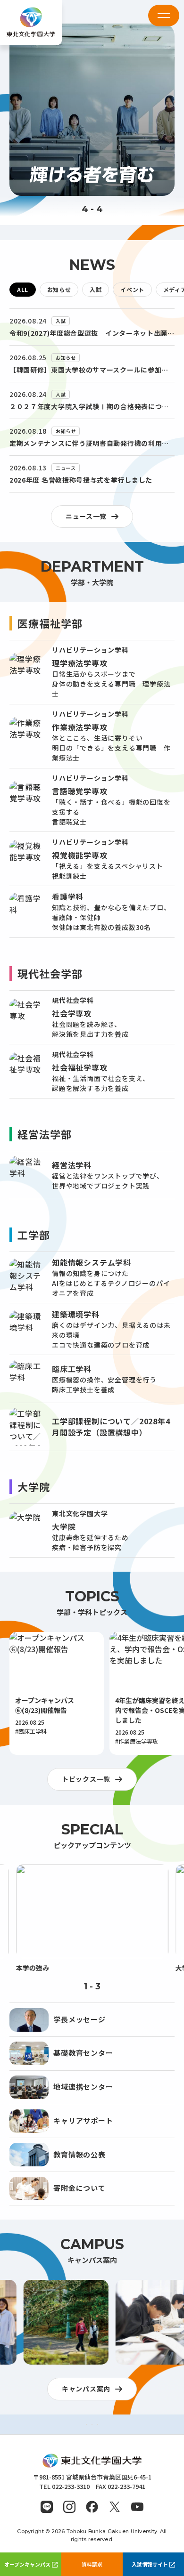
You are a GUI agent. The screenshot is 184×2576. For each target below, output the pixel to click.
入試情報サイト (150, 2564)
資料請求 (92, 2564)
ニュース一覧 (86, 516)
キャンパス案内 (86, 2389)
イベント (132, 289)
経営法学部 (45, 1134)
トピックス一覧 (86, 1779)
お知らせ (59, 289)
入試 (96, 289)
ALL (23, 289)
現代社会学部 (50, 973)
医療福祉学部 (50, 623)
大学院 (34, 1486)
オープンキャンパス (27, 2564)
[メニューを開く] (164, 16)
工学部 (34, 1235)
